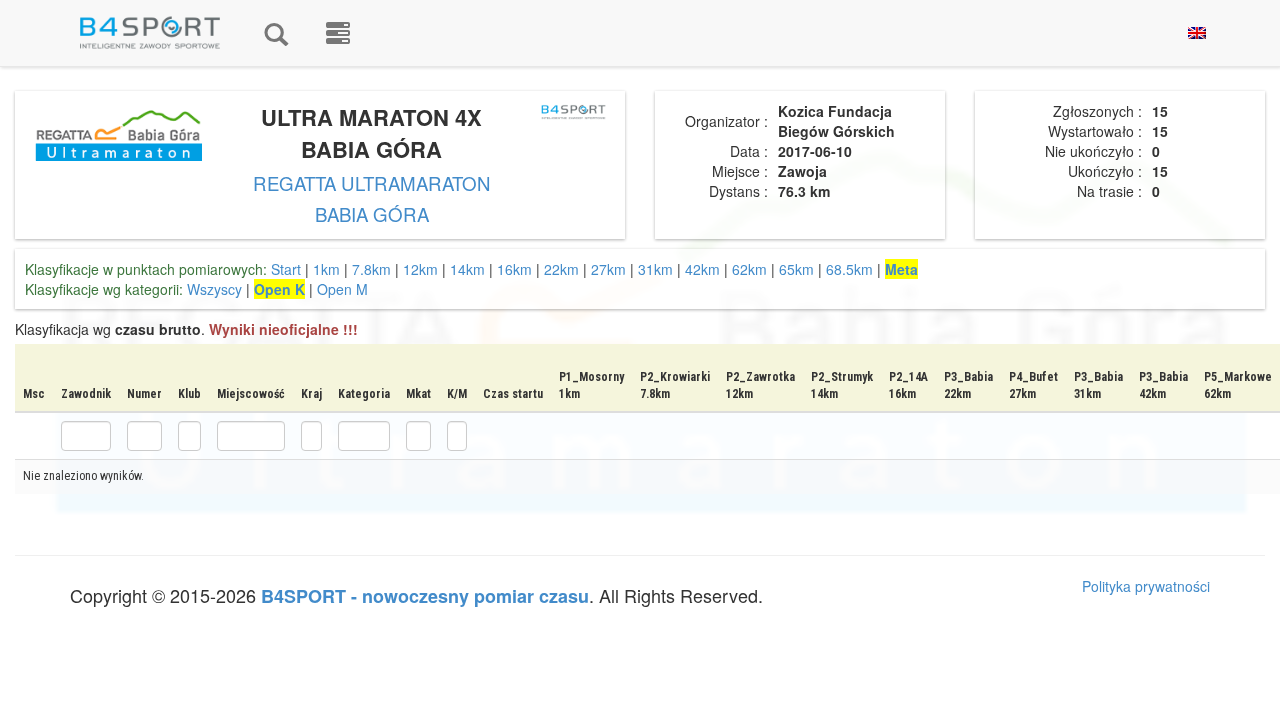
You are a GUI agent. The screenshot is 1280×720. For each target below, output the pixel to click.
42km (702, 269)
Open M (342, 289)
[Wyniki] (276, 33)
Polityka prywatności (1146, 586)
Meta (901, 269)
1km (326, 269)
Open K (279, 289)
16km (514, 269)
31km (655, 269)
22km (561, 269)
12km (420, 269)
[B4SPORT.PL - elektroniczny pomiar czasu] (338, 33)
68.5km (849, 269)
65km (796, 269)
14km (467, 269)
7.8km (371, 269)
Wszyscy (214, 289)
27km (608, 269)
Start (286, 269)
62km (749, 269)
